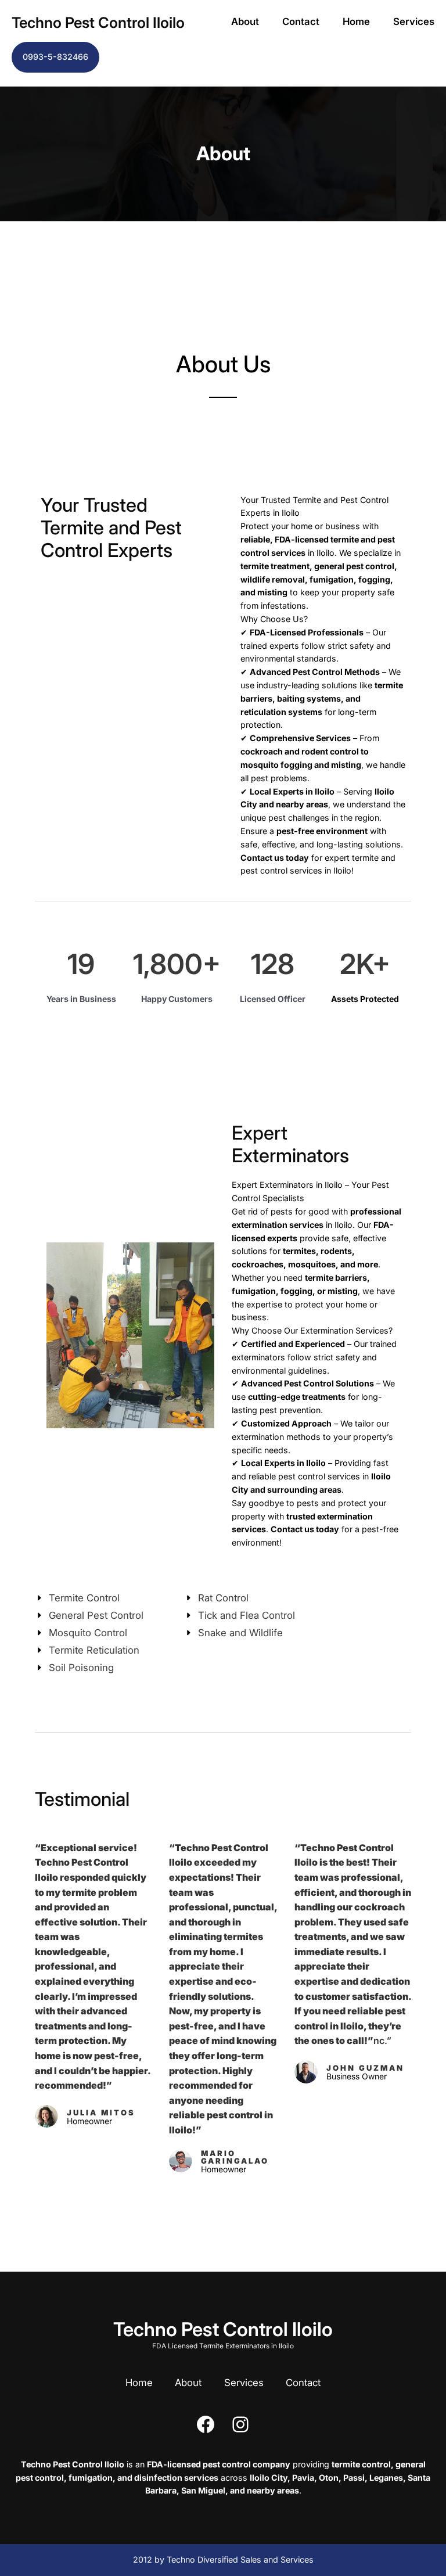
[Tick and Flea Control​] (240, 1616)
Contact (301, 21)
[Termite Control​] (77, 1598)
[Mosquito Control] (81, 1633)
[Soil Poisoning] (74, 1668)
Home (356, 21)
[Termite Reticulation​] (87, 1650)
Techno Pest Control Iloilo (98, 22)
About (245, 21)
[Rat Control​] (216, 1598)
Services (414, 21)
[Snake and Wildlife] (233, 1633)
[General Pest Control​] (89, 1616)
